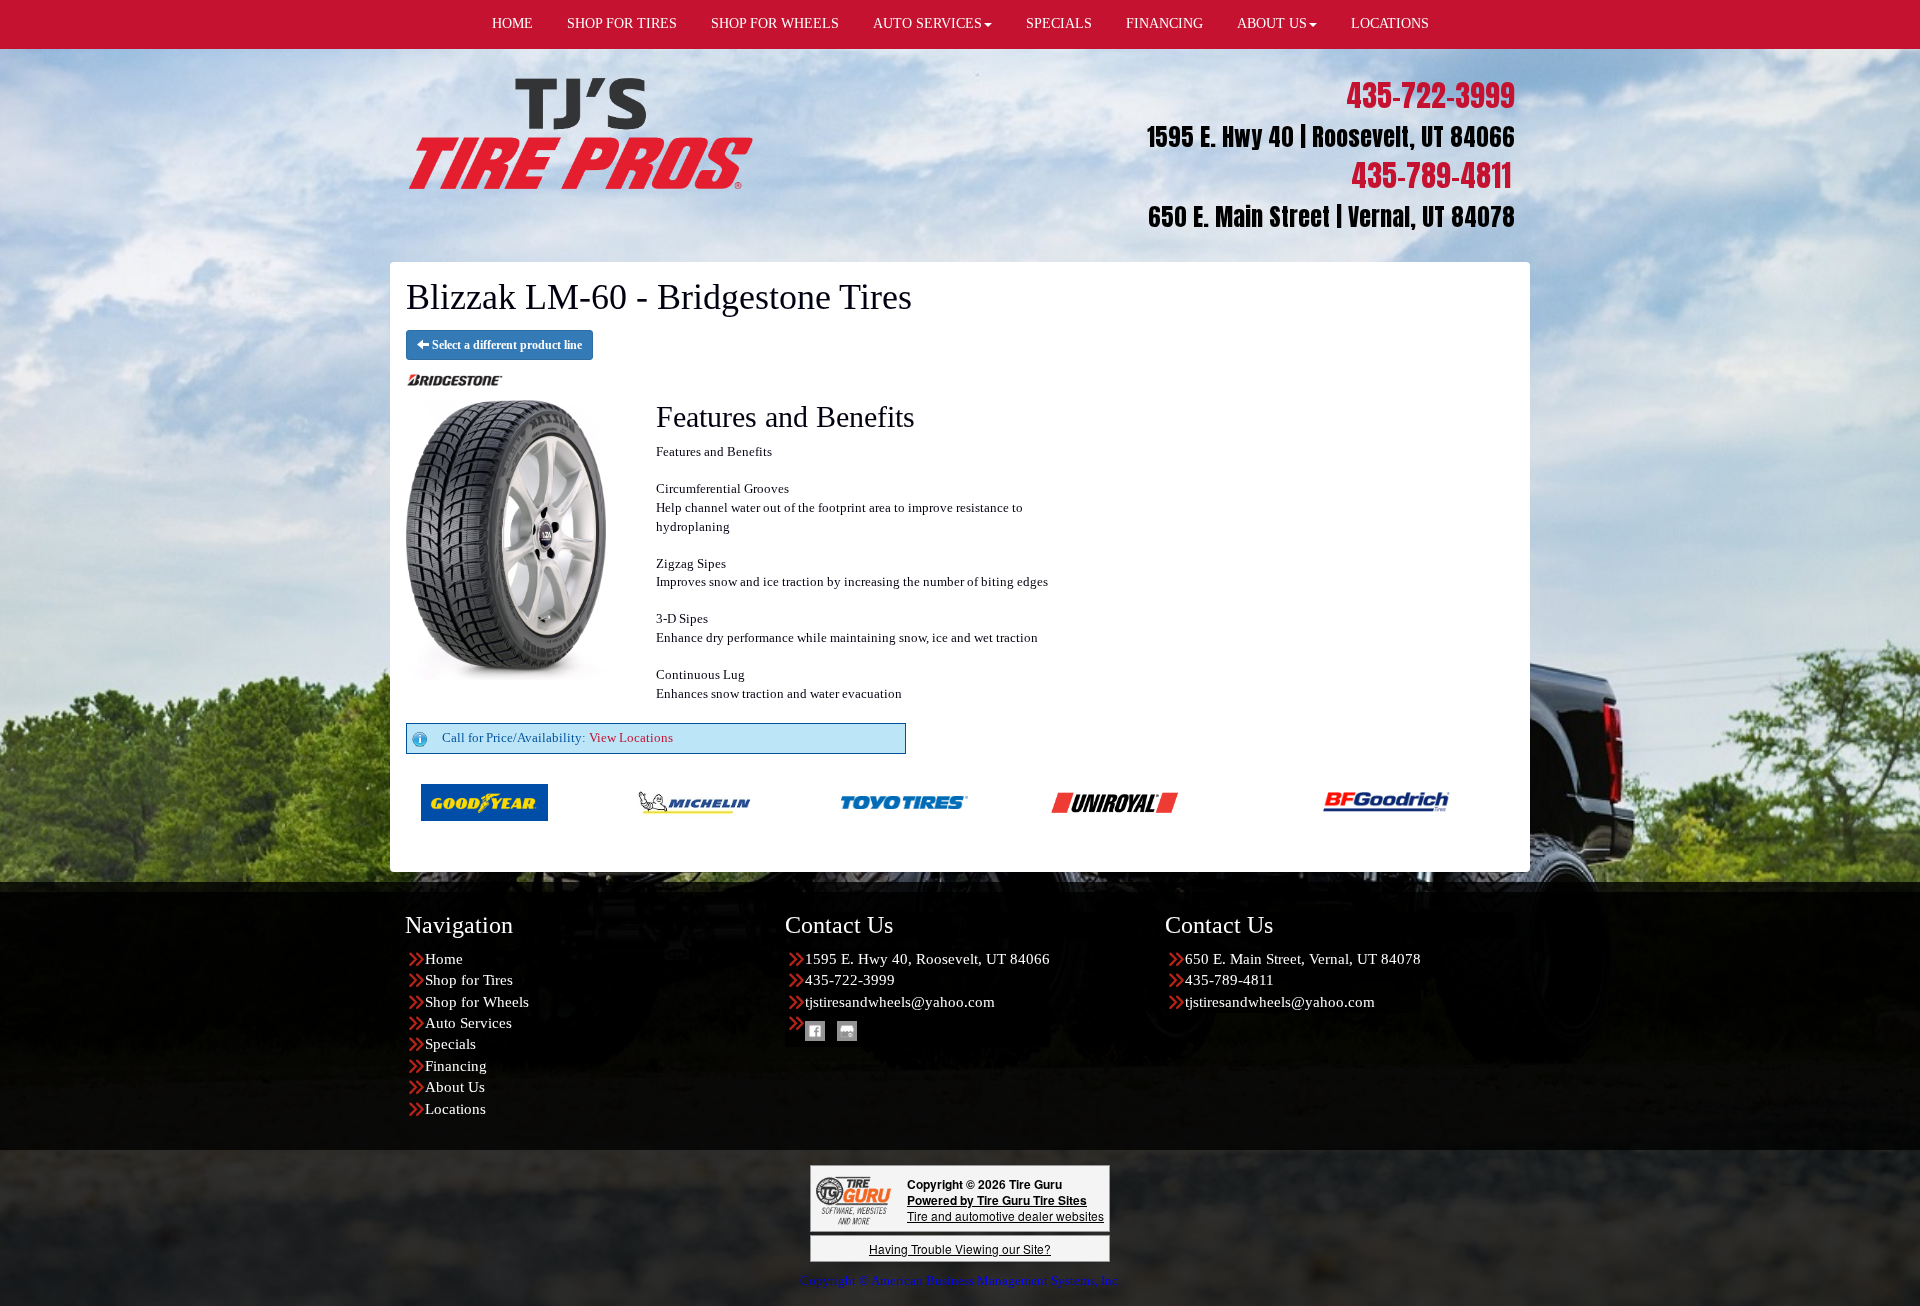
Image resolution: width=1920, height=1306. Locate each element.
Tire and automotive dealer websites (1005, 1207)
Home (444, 959)
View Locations (631, 737)
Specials (450, 1044)
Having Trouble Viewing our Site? (960, 1248)
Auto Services (468, 1023)
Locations (455, 1109)
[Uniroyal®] (945, 801)
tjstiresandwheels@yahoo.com (900, 1002)
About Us (455, 1087)
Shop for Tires (469, 980)
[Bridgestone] (1427, 801)
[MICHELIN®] (525, 801)
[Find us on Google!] (847, 1030)
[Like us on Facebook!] (815, 1030)
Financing (456, 1066)
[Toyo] (735, 801)
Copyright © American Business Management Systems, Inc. (960, 1280)
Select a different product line (505, 345)
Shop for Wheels (477, 1002)
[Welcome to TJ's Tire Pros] (580, 132)
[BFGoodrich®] (1217, 801)
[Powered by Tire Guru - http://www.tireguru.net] (853, 1198)
